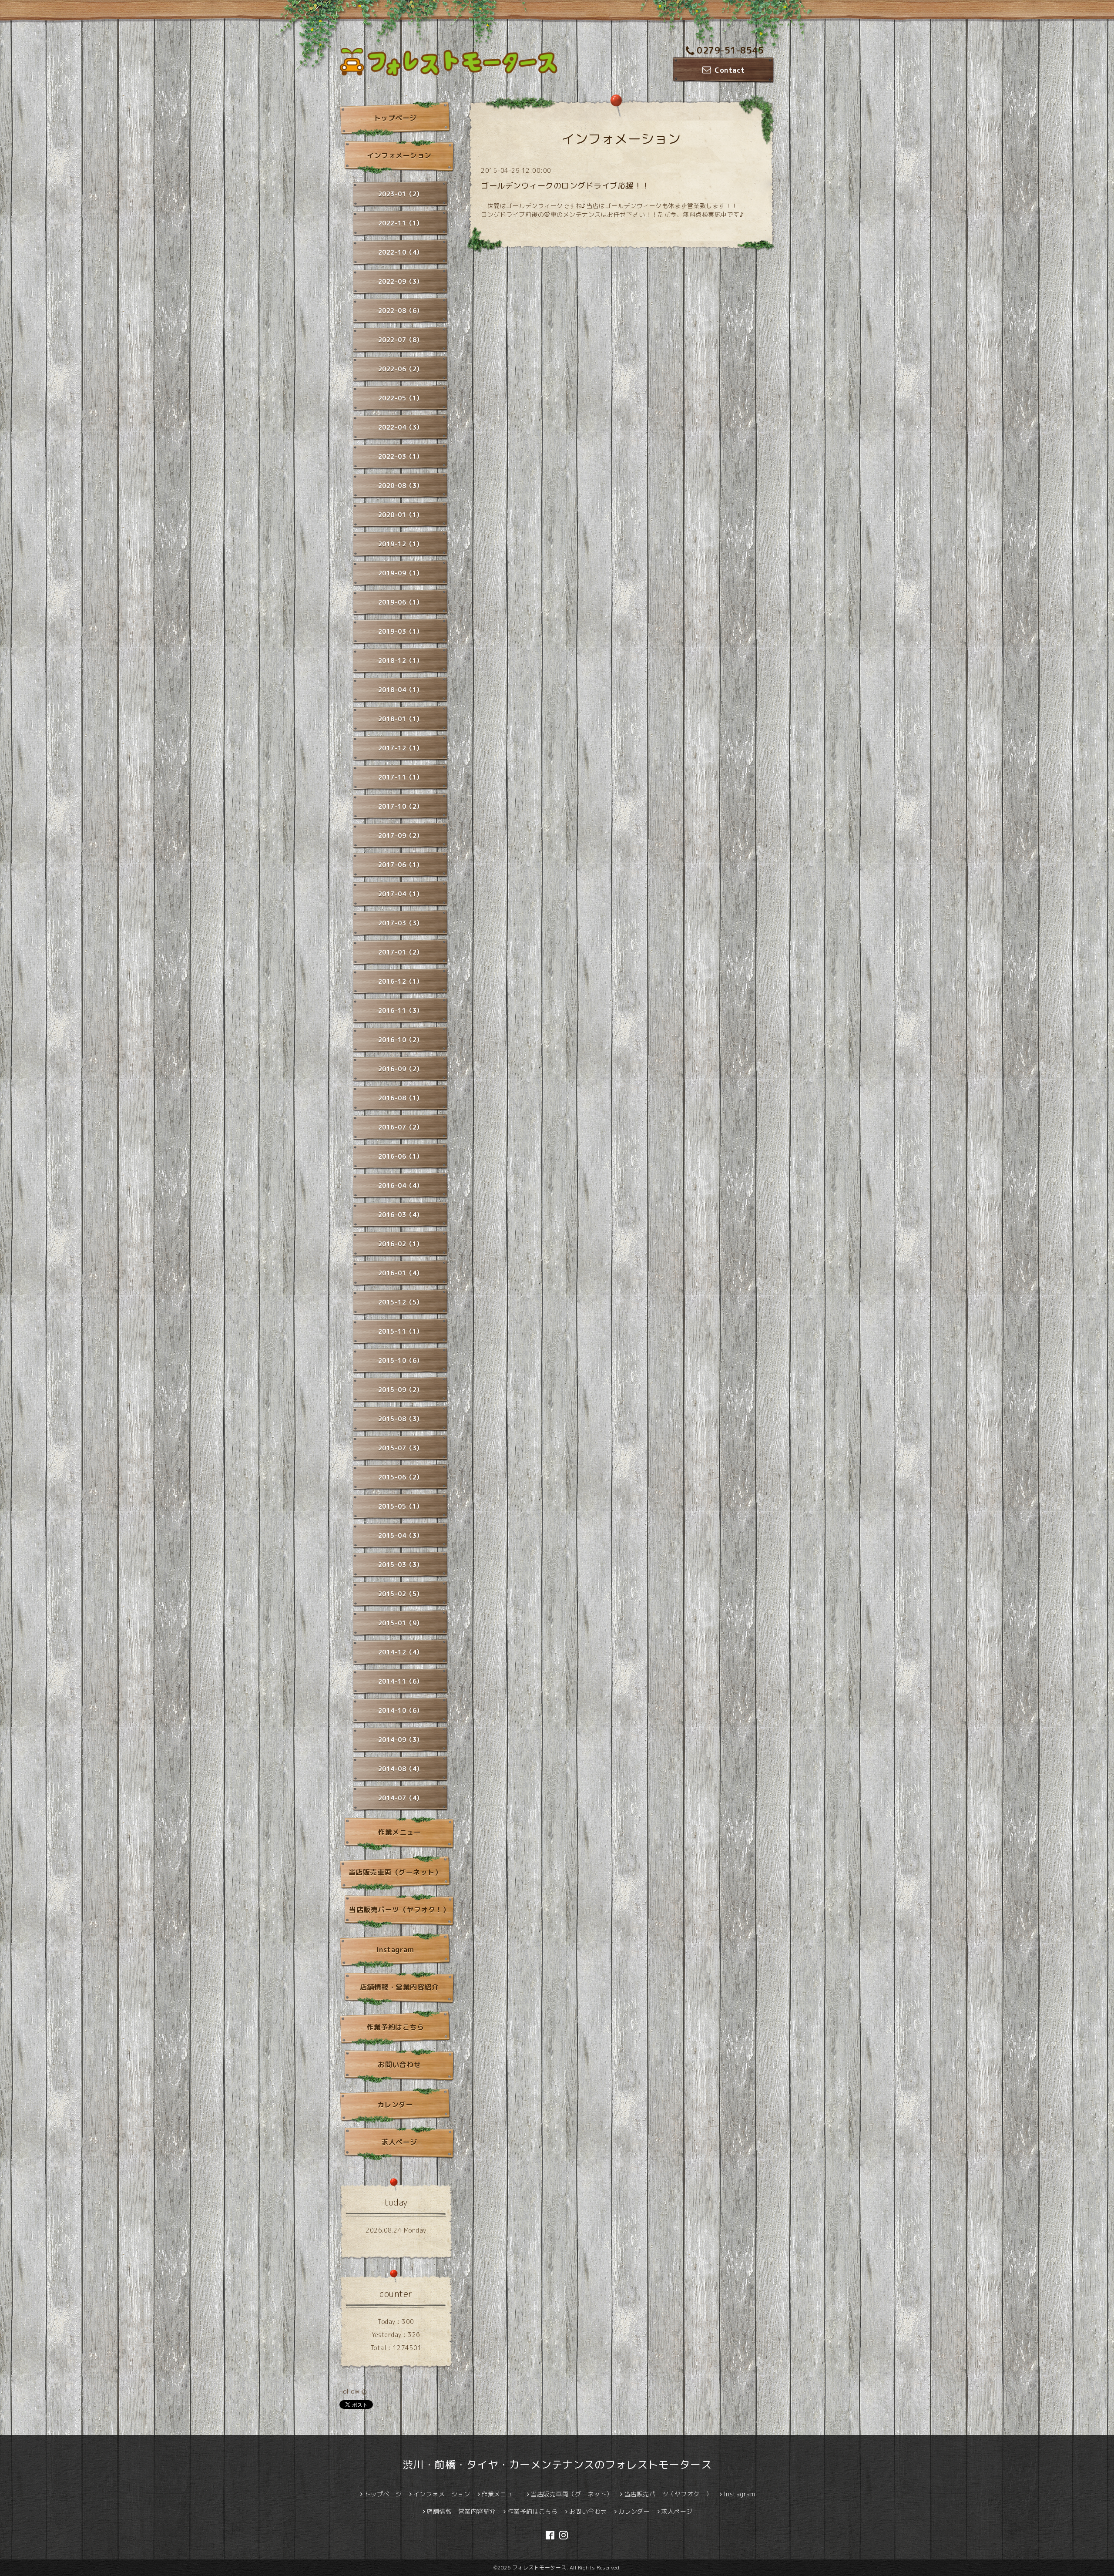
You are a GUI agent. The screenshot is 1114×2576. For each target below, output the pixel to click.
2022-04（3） (401, 427)
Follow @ (353, 2391)
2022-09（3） (401, 281)
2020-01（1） (401, 515)
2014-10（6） (401, 1710)
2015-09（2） (401, 1390)
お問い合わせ (399, 2065)
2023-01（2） (401, 194)
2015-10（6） (401, 1360)
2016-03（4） (401, 1215)
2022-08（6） (401, 311)
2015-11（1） (401, 1331)
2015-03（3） (401, 1565)
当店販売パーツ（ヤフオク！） (399, 1910)
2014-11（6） (401, 1681)
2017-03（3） (401, 923)
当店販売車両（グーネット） (395, 1872)
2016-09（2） (401, 1069)
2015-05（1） (401, 1506)
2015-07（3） (401, 1448)
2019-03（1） (401, 631)
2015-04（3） (401, 1535)
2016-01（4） (401, 1273)
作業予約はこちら (395, 2027)
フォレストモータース (539, 2568)
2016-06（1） (401, 1156)
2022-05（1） (401, 398)
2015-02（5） (401, 1594)
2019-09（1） (401, 573)
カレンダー (395, 2105)
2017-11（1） (401, 777)
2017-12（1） (401, 748)
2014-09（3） (401, 1740)
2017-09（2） (401, 836)
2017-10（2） (401, 806)
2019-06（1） (401, 602)
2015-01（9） (401, 1623)
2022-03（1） (401, 456)
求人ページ (399, 2142)
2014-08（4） (401, 1769)
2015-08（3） (401, 1419)
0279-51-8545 (730, 50)
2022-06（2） (401, 369)
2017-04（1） (401, 894)
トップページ (395, 118)
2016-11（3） (401, 1011)
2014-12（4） (401, 1652)
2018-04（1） (401, 690)
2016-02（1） (401, 1244)
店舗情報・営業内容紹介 (399, 1987)
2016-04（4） (401, 1185)
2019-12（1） (401, 544)
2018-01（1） (401, 719)
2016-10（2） (401, 1040)
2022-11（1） (401, 223)
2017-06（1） (401, 865)
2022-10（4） (401, 252)
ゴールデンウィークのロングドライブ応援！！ (565, 186)
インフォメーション (399, 155)
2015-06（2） (401, 1477)
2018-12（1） (401, 661)
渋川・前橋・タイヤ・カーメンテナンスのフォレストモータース (557, 2465)
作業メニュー (399, 1832)
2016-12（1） (401, 981)
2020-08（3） (401, 486)
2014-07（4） (401, 1798)
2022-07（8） (401, 340)
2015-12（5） (401, 1302)
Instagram (395, 1950)
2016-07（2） (401, 1127)
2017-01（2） (401, 952)
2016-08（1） (401, 1098)
